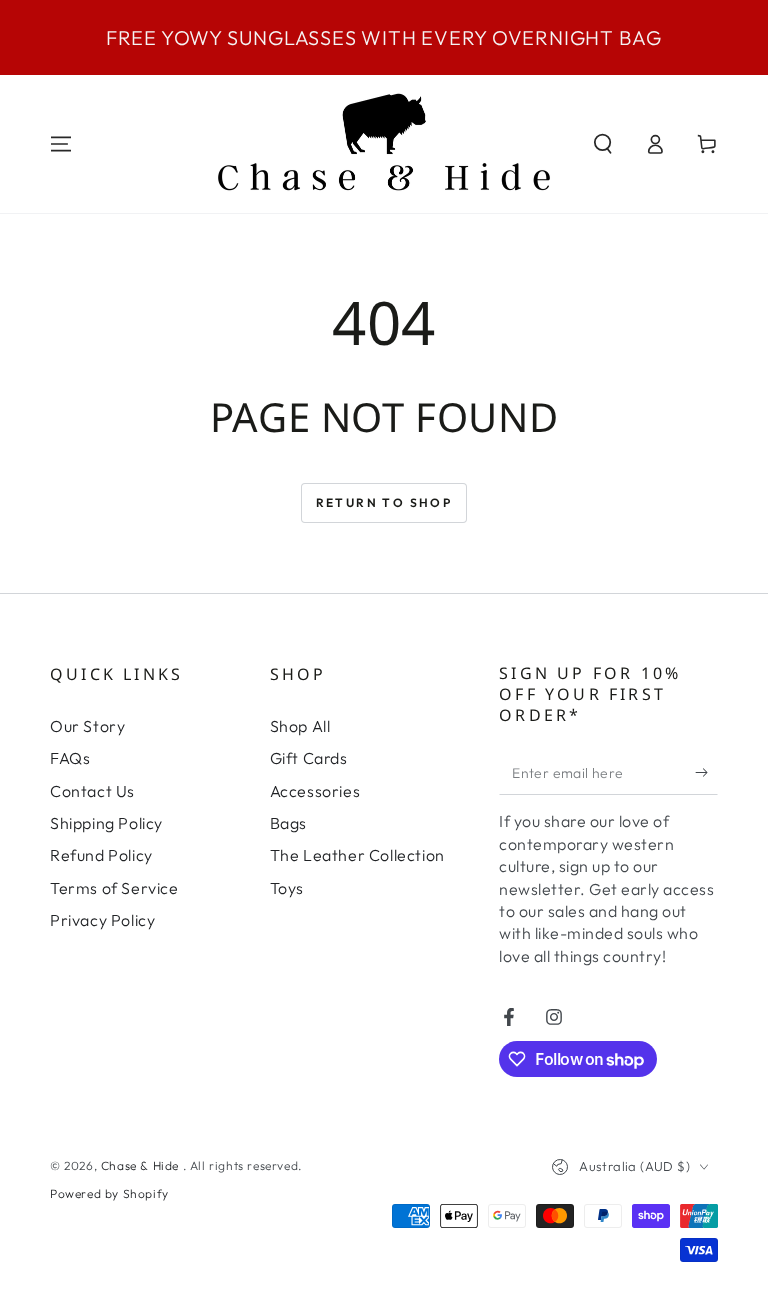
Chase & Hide (142, 1165)
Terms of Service (114, 888)
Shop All (300, 726)
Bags (288, 823)
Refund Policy (101, 855)
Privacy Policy (102, 920)
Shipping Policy (106, 823)
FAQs (70, 758)
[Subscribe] (706, 772)
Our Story (87, 726)
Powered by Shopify (109, 1193)
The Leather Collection (357, 855)
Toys (287, 888)
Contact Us (92, 791)
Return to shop (384, 502)
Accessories (315, 791)
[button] (603, 144)
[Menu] (61, 144)
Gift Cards (309, 758)
